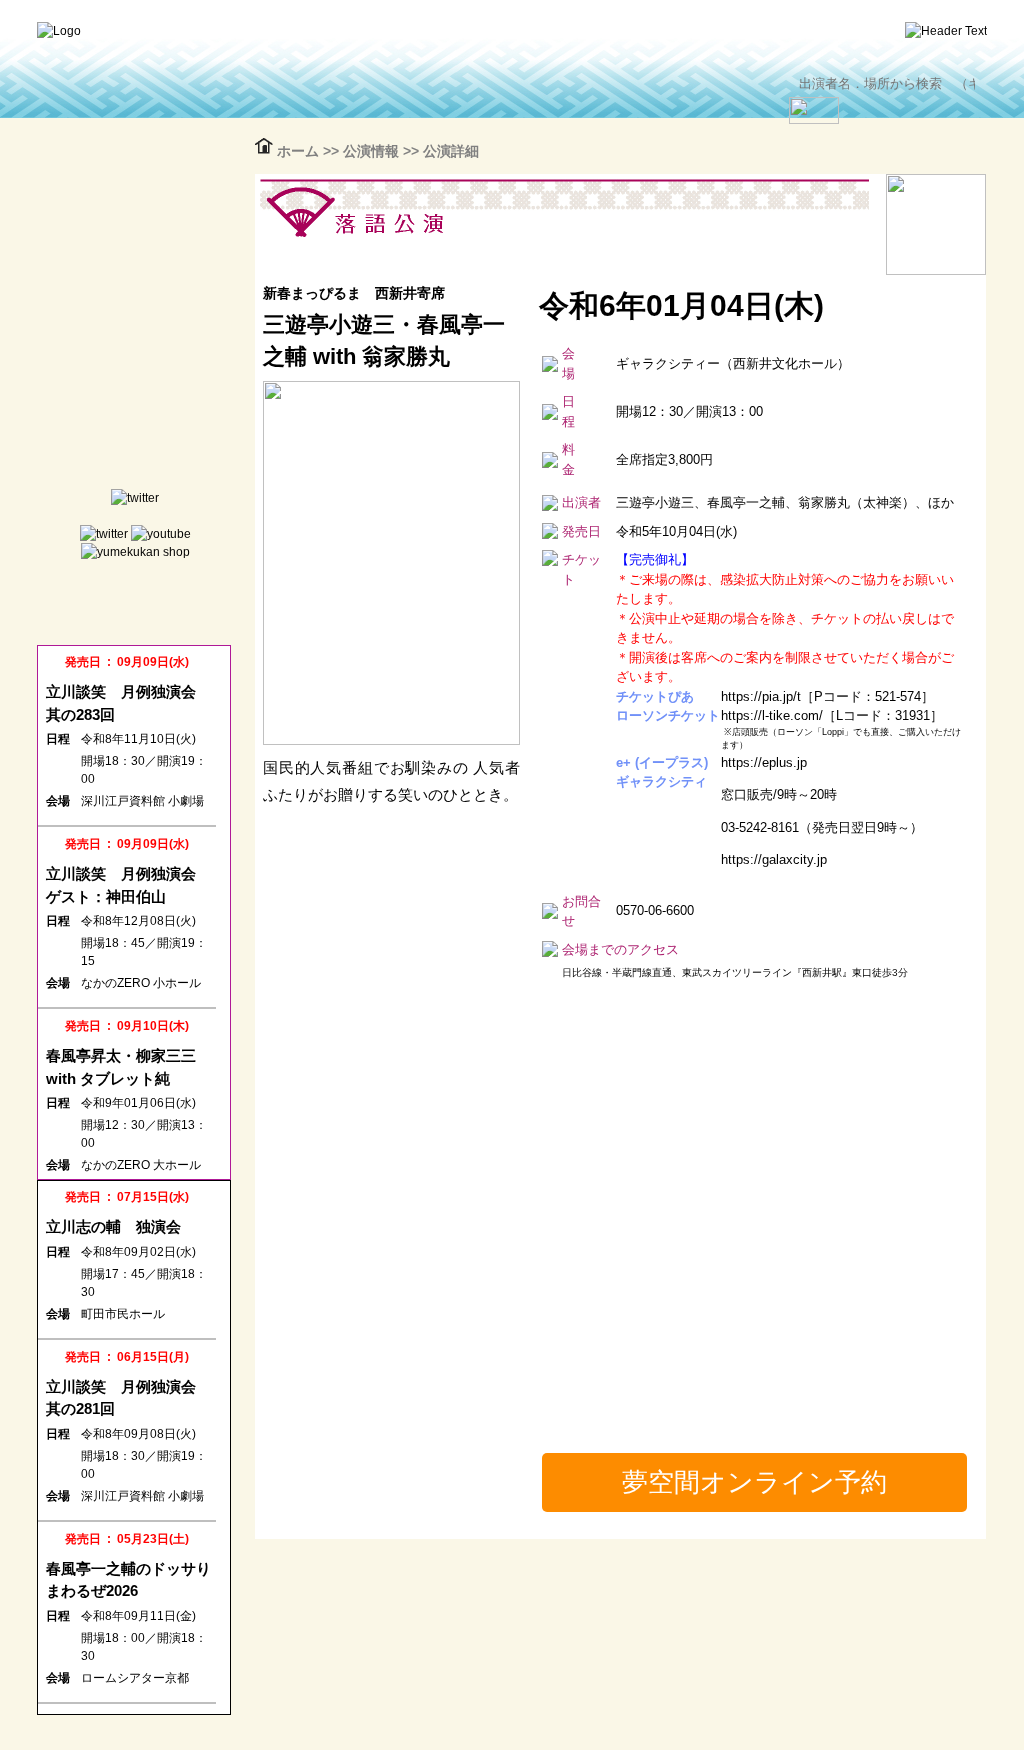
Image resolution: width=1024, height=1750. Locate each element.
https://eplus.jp (764, 762)
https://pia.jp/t (761, 696)
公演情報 (373, 151)
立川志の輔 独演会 (113, 1226)
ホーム (300, 151)
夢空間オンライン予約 (754, 1482)
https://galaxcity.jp (774, 859)
